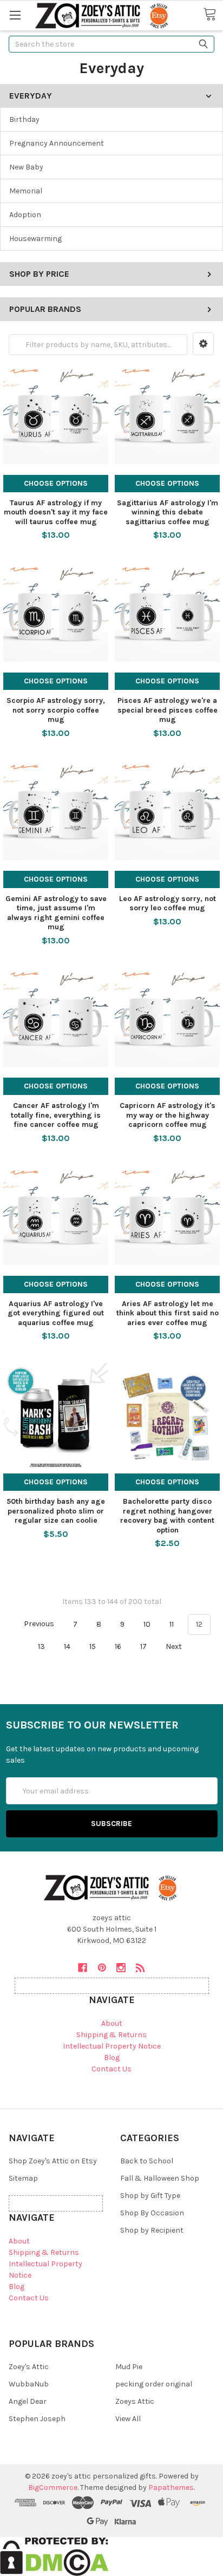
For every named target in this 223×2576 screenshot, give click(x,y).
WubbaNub (29, 2384)
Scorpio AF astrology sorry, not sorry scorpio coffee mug (56, 710)
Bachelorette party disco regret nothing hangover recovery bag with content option (167, 1516)
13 (41, 1646)
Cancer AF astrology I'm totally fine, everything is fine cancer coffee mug (56, 1115)
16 (118, 1646)
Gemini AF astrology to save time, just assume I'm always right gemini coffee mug (56, 913)
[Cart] (213, 15)
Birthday (24, 119)
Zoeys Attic (135, 2401)
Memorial (26, 191)
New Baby (26, 167)
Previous (38, 1624)
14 (67, 1646)
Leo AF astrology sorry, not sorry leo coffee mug (168, 904)
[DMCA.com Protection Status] (54, 2556)
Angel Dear (28, 2401)
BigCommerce (53, 2487)
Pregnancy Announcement (57, 143)
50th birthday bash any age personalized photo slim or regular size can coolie (56, 1511)
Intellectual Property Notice (112, 2046)
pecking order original (154, 2384)
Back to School (147, 2161)
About (112, 2023)
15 (93, 1646)
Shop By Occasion (152, 2213)
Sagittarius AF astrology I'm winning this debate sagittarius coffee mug (168, 512)
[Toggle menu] (15, 15)
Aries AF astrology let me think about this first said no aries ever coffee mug (168, 1313)
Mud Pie (129, 2367)
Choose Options (56, 483)
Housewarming (35, 239)
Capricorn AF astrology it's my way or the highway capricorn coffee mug (168, 1115)
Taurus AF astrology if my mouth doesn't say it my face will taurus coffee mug (56, 512)
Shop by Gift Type (150, 2196)
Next (175, 1646)
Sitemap (23, 2178)
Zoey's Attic (29, 2367)
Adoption (25, 215)
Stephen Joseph (37, 2419)
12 (199, 1624)
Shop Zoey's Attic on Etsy (53, 2161)
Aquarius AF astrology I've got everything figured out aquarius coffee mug (56, 1313)
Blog (112, 2057)
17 (143, 1646)
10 (147, 1624)
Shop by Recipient (152, 2230)
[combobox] (111, 44)
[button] (203, 344)
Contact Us (111, 2069)
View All (128, 2419)
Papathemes (171, 2487)
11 (172, 1624)
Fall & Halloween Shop (160, 2178)
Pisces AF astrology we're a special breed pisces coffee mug (168, 710)
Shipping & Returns (111, 2035)
